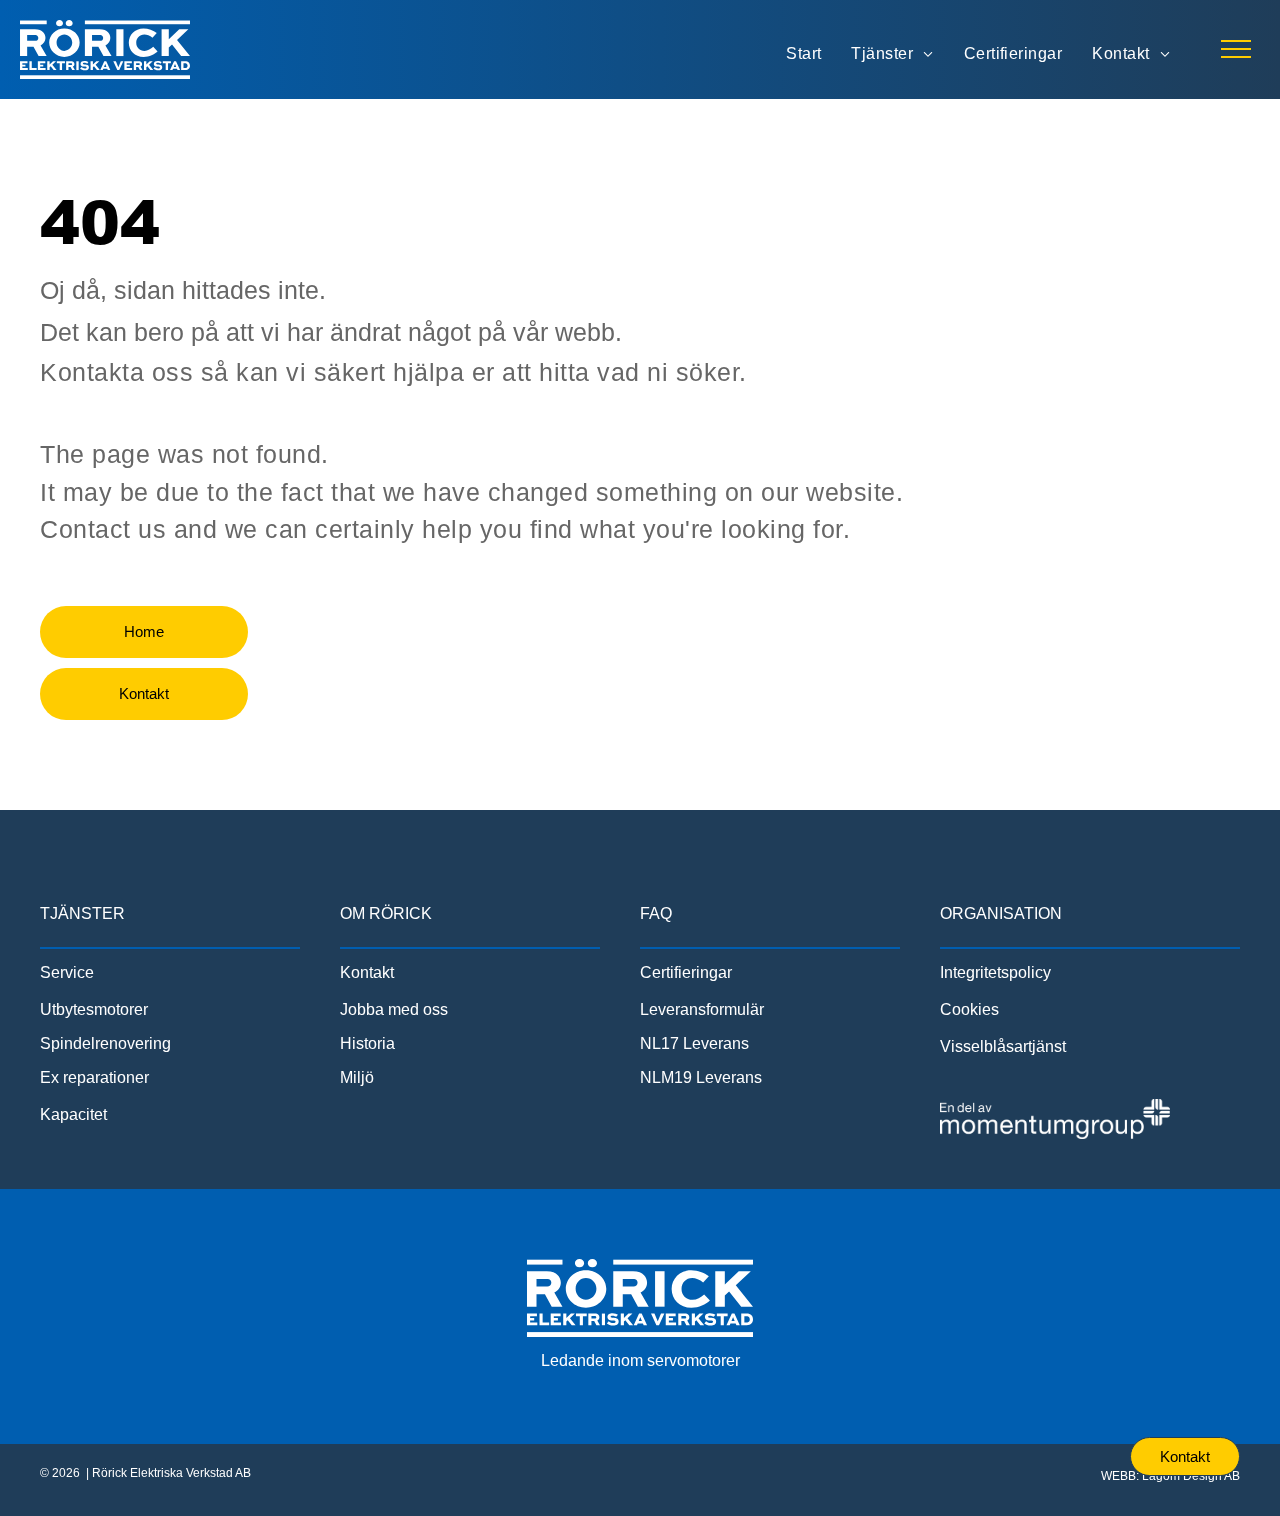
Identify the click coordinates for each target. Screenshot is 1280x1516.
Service (67, 972)
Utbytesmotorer (94, 1009)
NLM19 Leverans (701, 1077)
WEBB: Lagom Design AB (1170, 1476)
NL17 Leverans (694, 1043)
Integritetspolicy (995, 972)
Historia (367, 1043)
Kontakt (367, 972)
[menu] (1236, 49)
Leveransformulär (702, 1009)
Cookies (969, 1009)
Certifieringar (686, 972)
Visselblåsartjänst (1003, 1046)
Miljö (357, 1077)
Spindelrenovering (105, 1043)
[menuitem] (803, 54)
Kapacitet (73, 1114)
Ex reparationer (94, 1077)
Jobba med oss (394, 1009)
